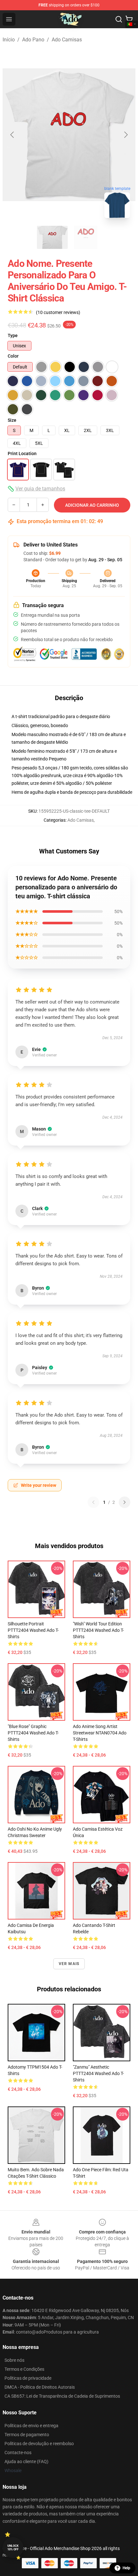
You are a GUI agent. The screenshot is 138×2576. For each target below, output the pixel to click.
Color (13, 356)
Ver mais (69, 1964)
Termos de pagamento (27, 2435)
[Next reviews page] (125, 1502)
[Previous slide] (13, 135)
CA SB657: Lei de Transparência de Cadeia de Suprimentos (62, 2396)
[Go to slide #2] (86, 237)
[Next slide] (125, 135)
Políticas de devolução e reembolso (39, 2444)
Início (9, 40)
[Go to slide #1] (52, 237)
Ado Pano (33, 40)
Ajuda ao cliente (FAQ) (26, 2462)
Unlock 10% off (13, 2548)
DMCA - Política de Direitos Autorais (40, 2387)
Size (12, 420)
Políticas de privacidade (28, 2378)
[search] (119, 19)
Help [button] (126, 2568)
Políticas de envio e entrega (31, 2426)
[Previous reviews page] (93, 1502)
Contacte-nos (18, 2453)
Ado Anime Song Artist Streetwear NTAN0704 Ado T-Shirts (100, 1733)
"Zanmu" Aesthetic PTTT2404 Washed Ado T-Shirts (98, 2073)
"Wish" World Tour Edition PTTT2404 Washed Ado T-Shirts (98, 1630)
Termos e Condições (24, 2369)
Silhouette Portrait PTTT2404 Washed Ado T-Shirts (33, 1630)
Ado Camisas (67, 40)
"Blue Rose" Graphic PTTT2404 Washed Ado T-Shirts (33, 1733)
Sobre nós (14, 2360)
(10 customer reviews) (58, 312)
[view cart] (129, 19)
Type (13, 335)
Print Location (22, 453)
